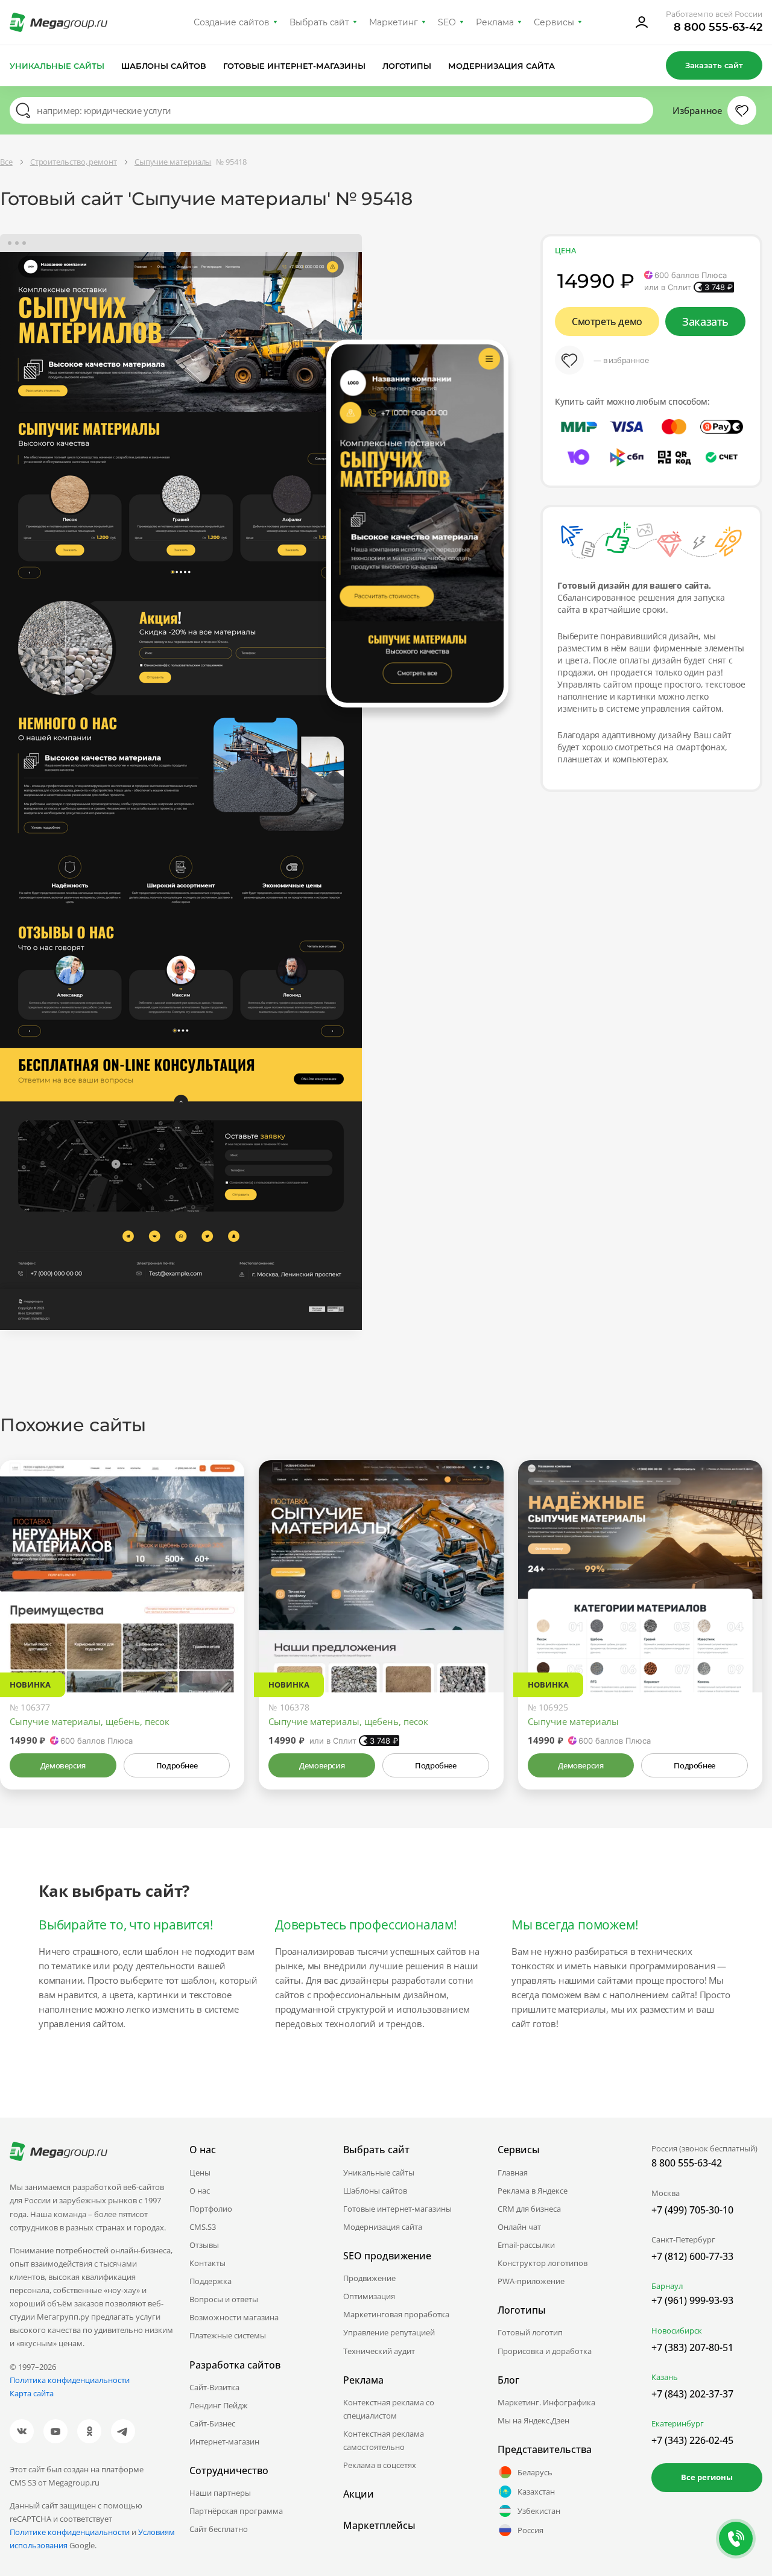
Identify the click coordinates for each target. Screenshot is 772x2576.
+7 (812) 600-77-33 (692, 2256)
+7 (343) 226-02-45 (692, 2440)
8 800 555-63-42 (718, 27)
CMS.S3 (203, 2227)
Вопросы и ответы (224, 2299)
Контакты (207, 2263)
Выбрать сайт (320, 22)
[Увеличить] (221, 1641)
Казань (665, 2377)
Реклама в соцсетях (380, 2465)
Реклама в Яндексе (533, 2191)
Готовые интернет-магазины (294, 66)
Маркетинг (394, 22)
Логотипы (407, 66)
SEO (447, 22)
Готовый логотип (530, 2332)
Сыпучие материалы (573, 1721)
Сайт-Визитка (214, 2387)
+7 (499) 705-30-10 (692, 2210)
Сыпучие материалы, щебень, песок (90, 1721)
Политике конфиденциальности (70, 2532)
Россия (530, 2530)
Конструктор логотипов (543, 2263)
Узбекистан (539, 2511)
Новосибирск (677, 2331)
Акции (359, 2494)
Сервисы (554, 22)
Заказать (705, 321)
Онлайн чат (519, 2227)
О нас (200, 2191)
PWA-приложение (531, 2281)
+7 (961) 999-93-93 (692, 2300)
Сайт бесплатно (219, 2529)
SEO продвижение (387, 2256)
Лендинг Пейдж (219, 2405)
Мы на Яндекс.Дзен (533, 2420)
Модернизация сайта (501, 66)
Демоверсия (63, 1765)
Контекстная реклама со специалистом (389, 2409)
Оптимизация (369, 2296)
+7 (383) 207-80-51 (692, 2347)
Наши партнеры (220, 2493)
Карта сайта (32, 2393)
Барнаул (667, 2286)
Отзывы (204, 2245)
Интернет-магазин (224, 2442)
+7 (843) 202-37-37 (692, 2394)
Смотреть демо (607, 321)
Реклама (495, 22)
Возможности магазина (234, 2317)
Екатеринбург (678, 2423)
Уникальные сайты (57, 66)
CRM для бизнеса (529, 2209)
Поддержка (210, 2281)
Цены (200, 2173)
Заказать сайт (714, 65)
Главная (513, 2173)
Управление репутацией (389, 2332)
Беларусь (535, 2472)
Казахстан (536, 2492)
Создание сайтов (232, 22)
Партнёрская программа (236, 2511)
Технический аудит (379, 2351)
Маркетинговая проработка (396, 2314)
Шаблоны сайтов (164, 66)
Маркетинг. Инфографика (546, 2402)
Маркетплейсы (379, 2525)
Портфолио (211, 2209)
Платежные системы (228, 2335)
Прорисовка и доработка (545, 2351)
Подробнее (177, 1765)
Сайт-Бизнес (212, 2423)
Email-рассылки (526, 2245)
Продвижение (369, 2278)
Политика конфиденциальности (70, 2380)
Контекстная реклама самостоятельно (384, 2440)
